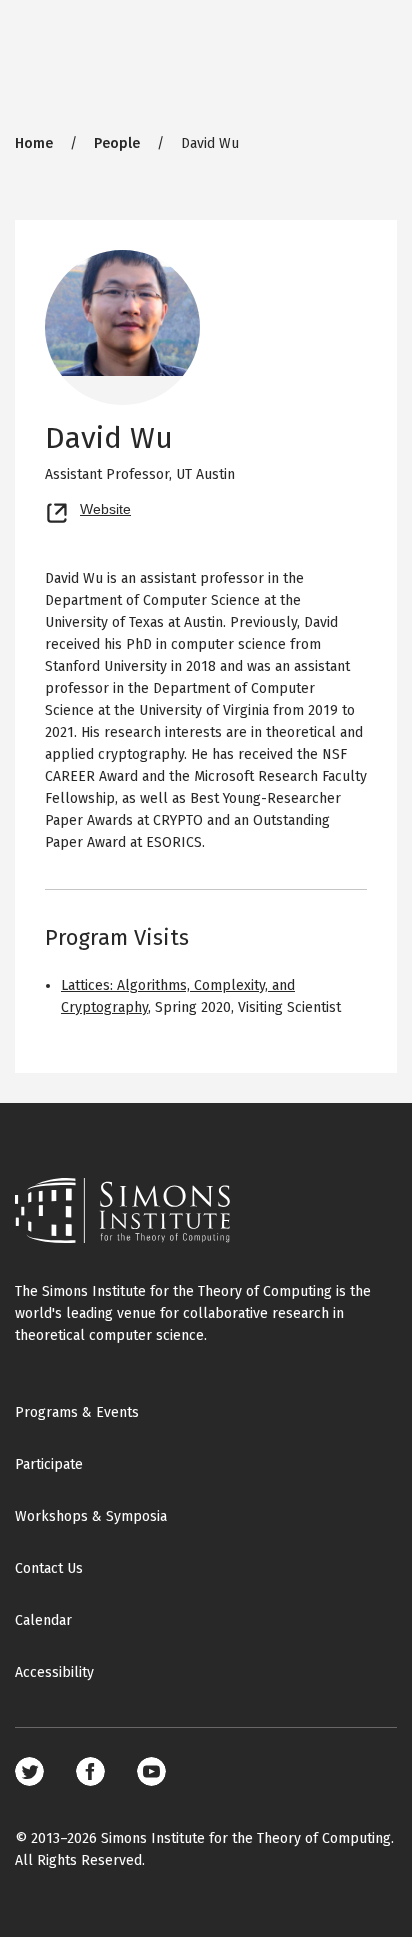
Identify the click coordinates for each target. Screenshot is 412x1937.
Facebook (90, 1771)
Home (34, 143)
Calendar (43, 1620)
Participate (49, 1464)
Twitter (29, 1771)
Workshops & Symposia (91, 1516)
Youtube (151, 1771)
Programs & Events (77, 1412)
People (117, 143)
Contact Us (49, 1568)
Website (105, 507)
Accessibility (54, 1672)
